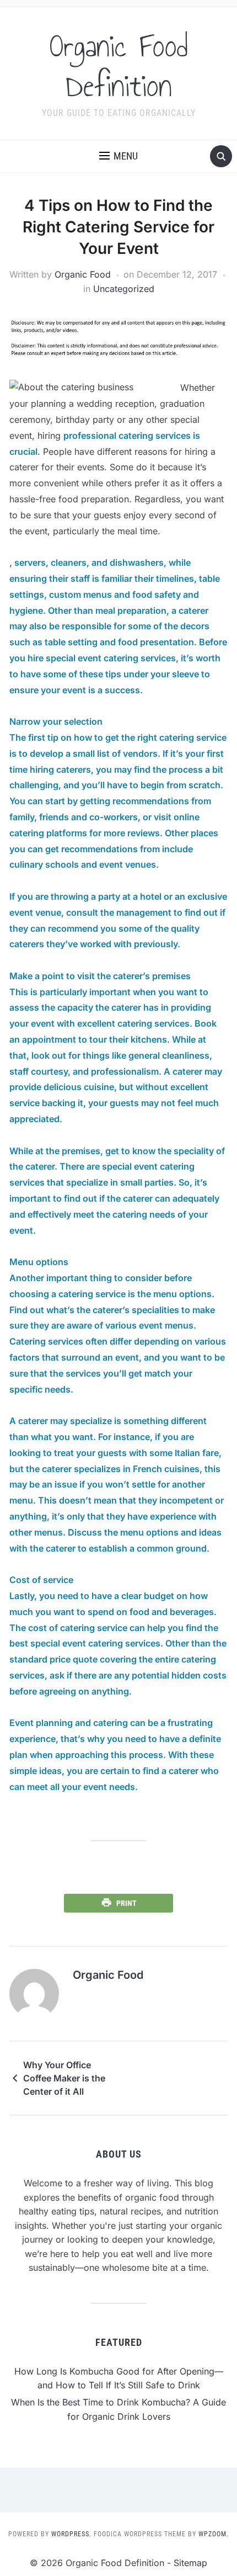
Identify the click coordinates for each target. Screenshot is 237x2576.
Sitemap (190, 2563)
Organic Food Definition (119, 66)
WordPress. (71, 2534)
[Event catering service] (118, 1873)
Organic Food (83, 274)
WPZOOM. (214, 2534)
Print (126, 1903)
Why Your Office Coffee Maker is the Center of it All (64, 2078)
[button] (118, 156)
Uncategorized (124, 289)
